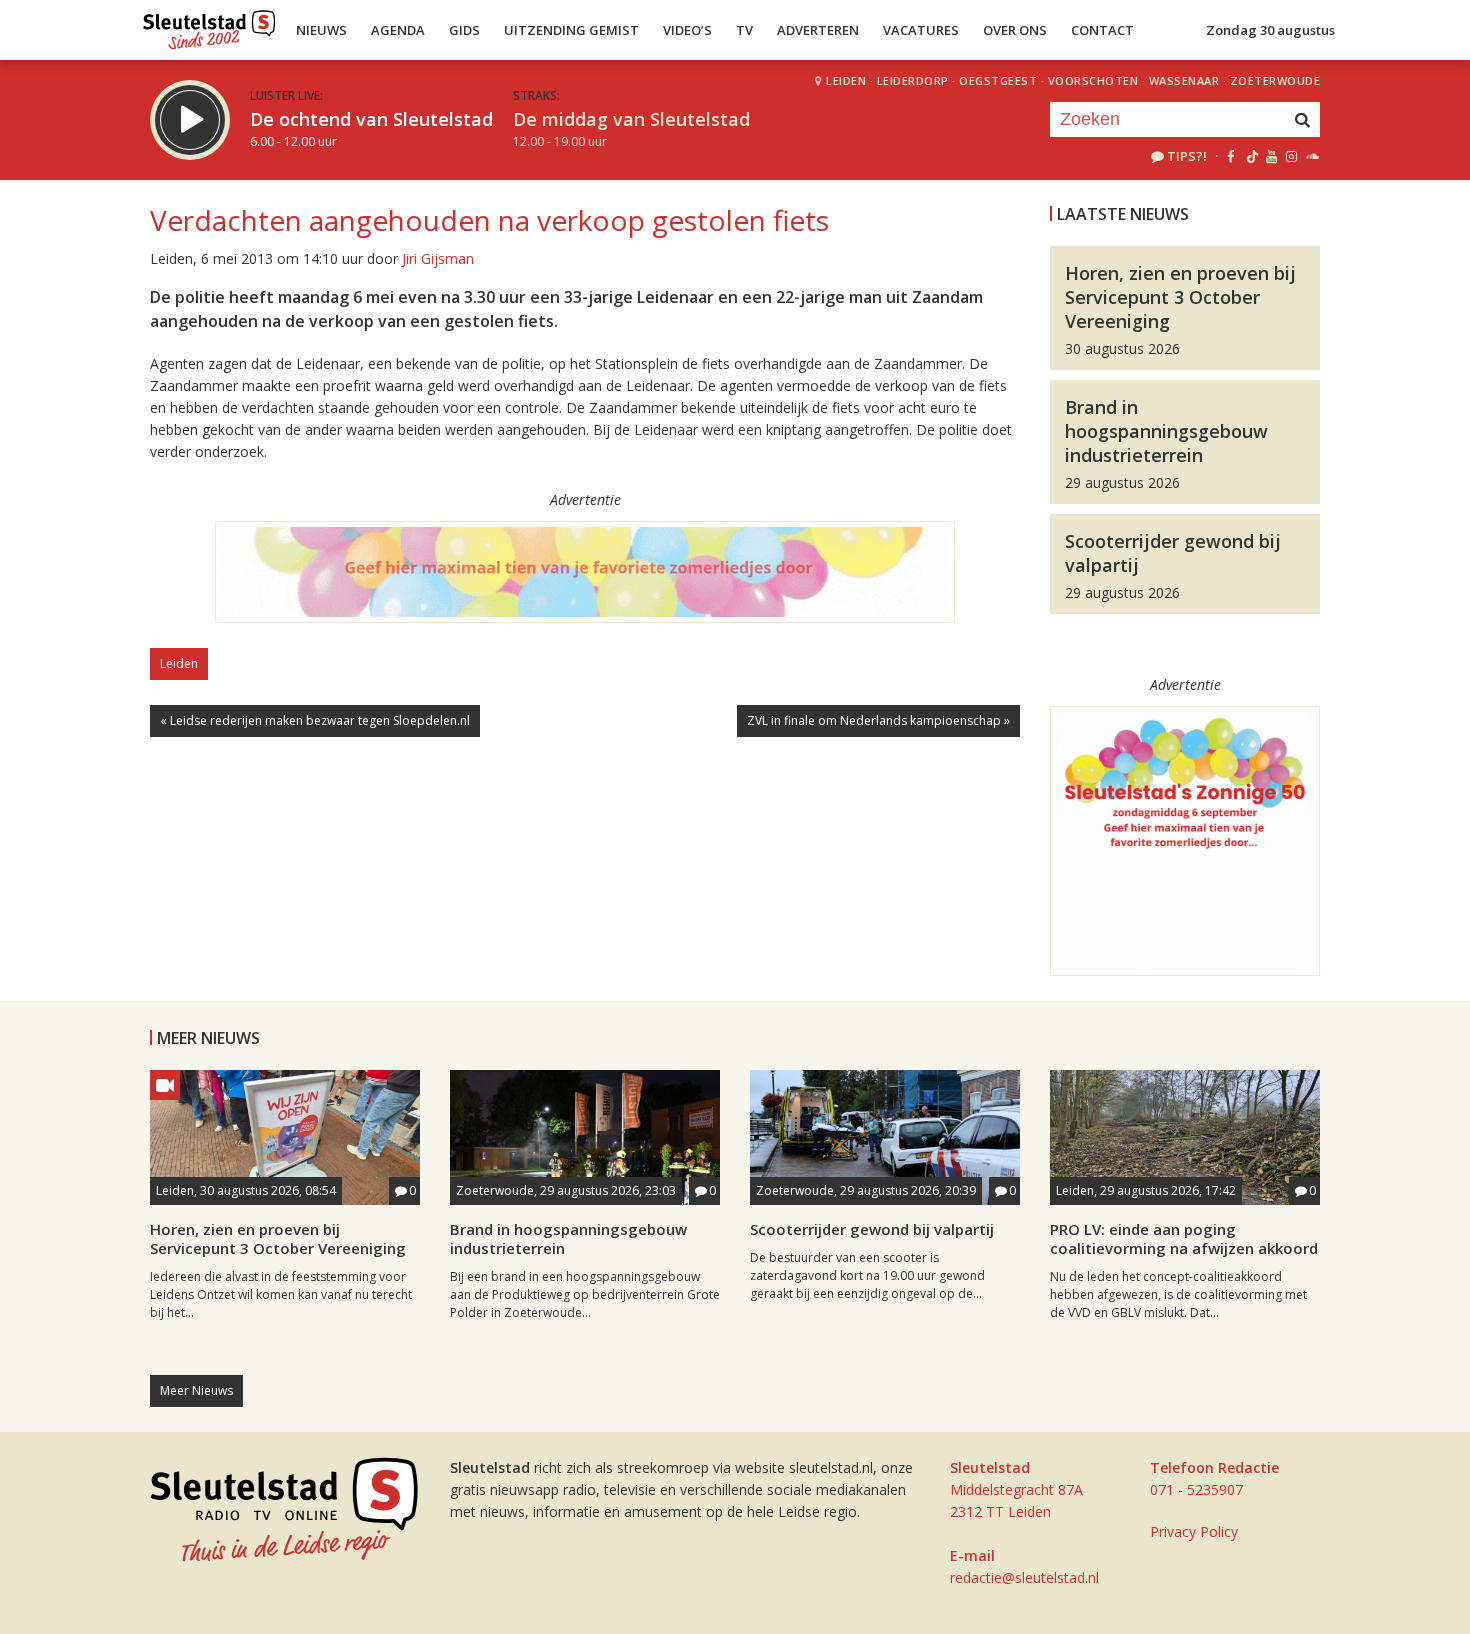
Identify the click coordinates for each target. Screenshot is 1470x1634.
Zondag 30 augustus (1270, 30)
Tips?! (1187, 156)
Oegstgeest (998, 80)
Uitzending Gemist (571, 30)
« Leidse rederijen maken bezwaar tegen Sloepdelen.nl (315, 720)
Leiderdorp (913, 80)
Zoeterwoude (1275, 80)
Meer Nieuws (196, 1390)
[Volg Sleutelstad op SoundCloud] (1311, 156)
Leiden (846, 80)
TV (744, 30)
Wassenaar (1184, 80)
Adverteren (818, 30)
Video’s (687, 30)
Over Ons (1015, 30)
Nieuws (321, 30)
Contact (1102, 30)
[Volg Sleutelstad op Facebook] (1230, 156)
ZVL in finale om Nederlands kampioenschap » (878, 720)
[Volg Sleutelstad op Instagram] (1291, 156)
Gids (464, 30)
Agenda (398, 30)
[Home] (209, 25)
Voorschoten (1093, 80)
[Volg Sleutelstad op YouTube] (1270, 156)
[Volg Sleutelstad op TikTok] (1250, 156)
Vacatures (921, 30)
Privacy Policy (1194, 1531)
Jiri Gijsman (438, 258)
